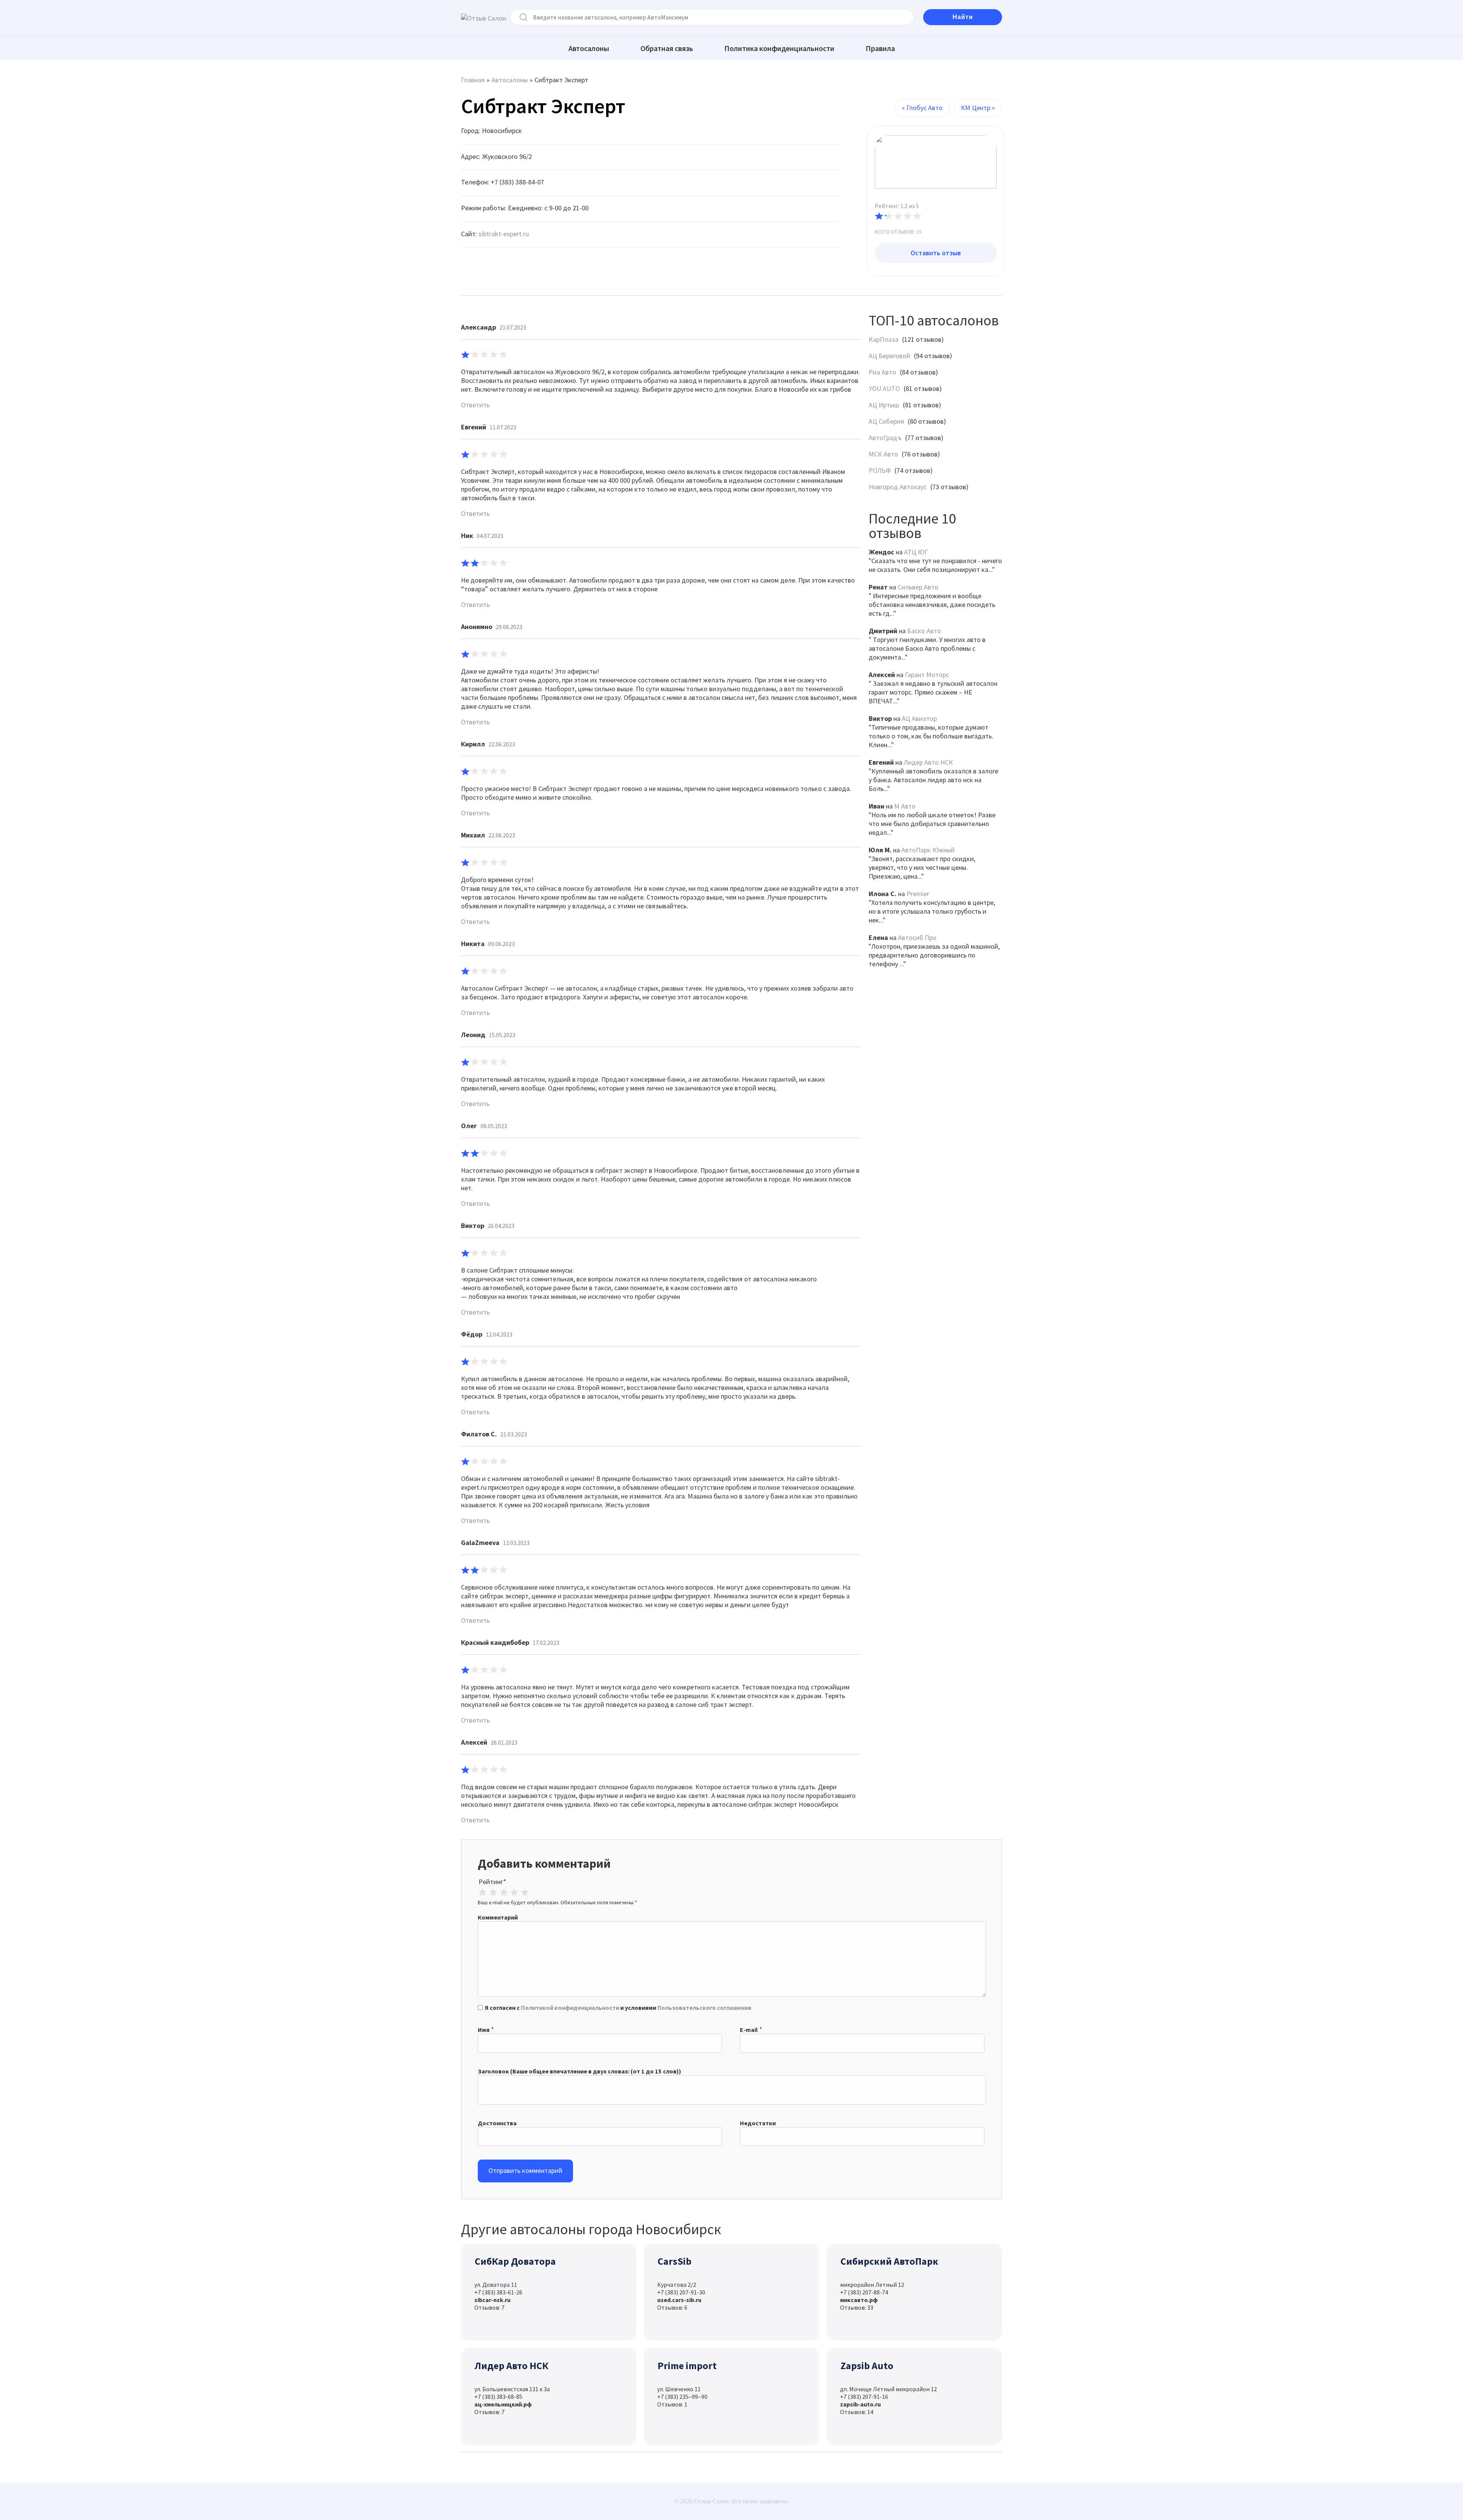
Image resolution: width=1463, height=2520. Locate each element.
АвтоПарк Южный (928, 850)
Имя (484, 2030)
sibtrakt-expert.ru (504, 234)
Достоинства (497, 2123)
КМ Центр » (978, 108)
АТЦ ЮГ (916, 552)
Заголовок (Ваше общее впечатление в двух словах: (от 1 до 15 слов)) (579, 2071)
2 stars (493, 1892)
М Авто (905, 806)
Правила (880, 48)
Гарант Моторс (927, 675)
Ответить (475, 405)
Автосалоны (589, 48)
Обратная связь (667, 48)
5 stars (525, 1892)
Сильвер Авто (918, 587)
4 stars (514, 1892)
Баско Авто (924, 631)
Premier (918, 894)
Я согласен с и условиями (618, 2008)
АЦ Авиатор (919, 718)
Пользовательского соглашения (704, 2008)
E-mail (749, 2030)
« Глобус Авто (922, 108)
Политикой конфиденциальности (570, 2008)
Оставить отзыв (936, 253)
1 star (483, 1892)
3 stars (504, 1892)
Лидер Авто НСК (928, 762)
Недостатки (758, 2123)
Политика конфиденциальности (779, 48)
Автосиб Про (917, 937)
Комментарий (498, 1917)
